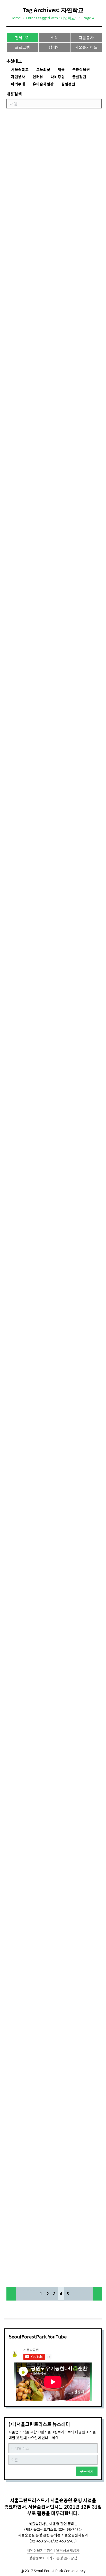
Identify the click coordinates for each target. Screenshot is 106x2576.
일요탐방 (19, 266)
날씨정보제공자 (68, 2550)
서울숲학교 (20, 70)
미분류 (16, 454)
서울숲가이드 (86, 47)
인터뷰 (38, 77)
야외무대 (18, 84)
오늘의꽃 (43, 70)
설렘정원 (68, 84)
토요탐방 (19, 625)
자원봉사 (86, 38)
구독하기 (87, 2471)
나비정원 (58, 77)
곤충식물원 (81, 70)
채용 (61, 70)
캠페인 (54, 47)
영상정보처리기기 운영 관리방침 (53, 2558)
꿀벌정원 (79, 77)
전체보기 (23, 38)
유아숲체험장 (43, 84)
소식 (54, 38)
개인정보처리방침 (40, 2550)
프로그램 (23, 47)
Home (16, 18)
